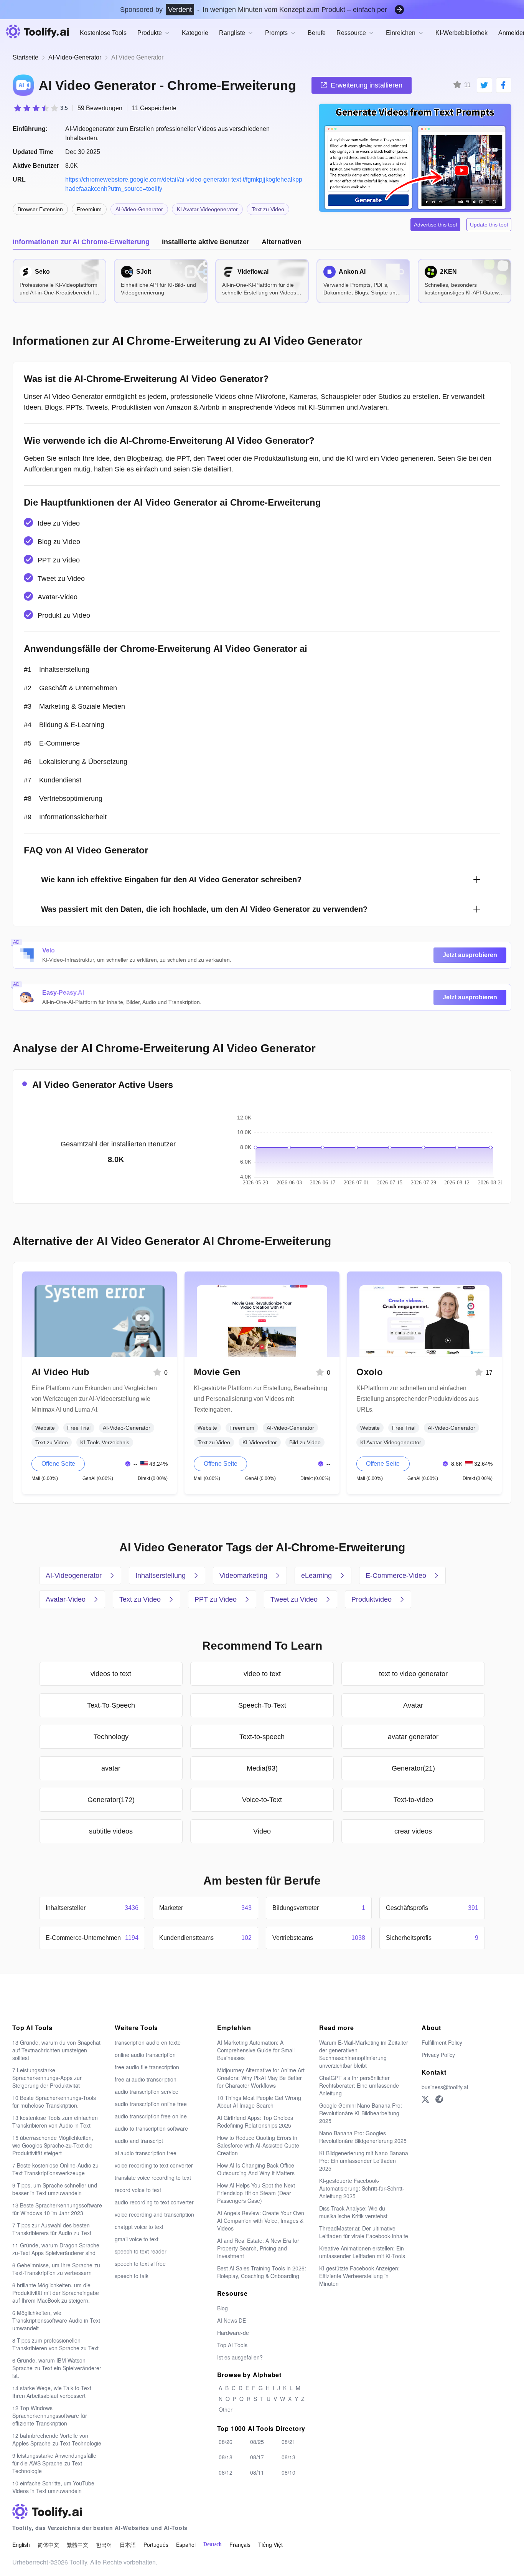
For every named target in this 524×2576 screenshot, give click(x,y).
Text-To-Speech (111, 1705)
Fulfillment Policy (442, 2042)
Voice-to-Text (262, 1800)
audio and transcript (139, 2141)
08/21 (288, 2442)
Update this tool (489, 225)
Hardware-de (233, 2333)
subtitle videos (111, 1831)
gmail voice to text (137, 2239)
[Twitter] (425, 2099)
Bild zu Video (305, 1442)
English (21, 2545)
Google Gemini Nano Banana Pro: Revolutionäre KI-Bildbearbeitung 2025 (361, 2113)
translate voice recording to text (153, 2178)
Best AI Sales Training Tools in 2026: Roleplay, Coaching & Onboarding (262, 2272)
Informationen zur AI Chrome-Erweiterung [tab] (81, 242)
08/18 (226, 2457)
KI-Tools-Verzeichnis (105, 1442)
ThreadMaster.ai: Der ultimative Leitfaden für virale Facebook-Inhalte (364, 2232)
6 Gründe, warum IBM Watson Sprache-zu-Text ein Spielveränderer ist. (57, 2368)
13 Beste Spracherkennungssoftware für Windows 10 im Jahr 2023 (57, 2209)
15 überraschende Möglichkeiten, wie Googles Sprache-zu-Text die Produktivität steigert (53, 2145)
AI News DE (232, 2320)
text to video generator (413, 1674)
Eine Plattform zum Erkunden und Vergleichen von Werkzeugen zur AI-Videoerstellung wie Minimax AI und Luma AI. (94, 1399)
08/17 (257, 2457)
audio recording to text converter (154, 2202)
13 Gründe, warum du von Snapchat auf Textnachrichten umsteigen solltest (56, 2050)
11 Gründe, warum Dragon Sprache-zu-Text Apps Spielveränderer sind (57, 2249)
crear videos (413, 1831)
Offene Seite (58, 1464)
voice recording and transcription (154, 2214)
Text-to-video (413, 1800)
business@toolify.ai (445, 2087)
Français (240, 2545)
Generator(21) (413, 1768)
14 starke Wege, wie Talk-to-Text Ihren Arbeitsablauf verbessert (52, 2392)
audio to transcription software (151, 2128)
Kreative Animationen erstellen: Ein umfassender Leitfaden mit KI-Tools (362, 2252)
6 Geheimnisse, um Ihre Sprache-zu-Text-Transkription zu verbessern (57, 2269)
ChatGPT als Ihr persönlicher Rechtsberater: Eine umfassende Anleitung (359, 2085)
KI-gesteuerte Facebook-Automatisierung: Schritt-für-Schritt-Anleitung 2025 (362, 2188)
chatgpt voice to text (139, 2227)
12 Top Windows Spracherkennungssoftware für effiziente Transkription (50, 2416)
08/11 (257, 2472)
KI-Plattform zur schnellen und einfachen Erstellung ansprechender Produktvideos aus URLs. (418, 1399)
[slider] (40, 108)
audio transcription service (147, 2092)
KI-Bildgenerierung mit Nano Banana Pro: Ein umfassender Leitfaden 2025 (364, 2161)
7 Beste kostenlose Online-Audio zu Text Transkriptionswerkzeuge (55, 2169)
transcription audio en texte (148, 2042)
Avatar (413, 1705)
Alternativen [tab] (282, 242)
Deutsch (213, 2544)
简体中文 (48, 2545)
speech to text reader (141, 2251)
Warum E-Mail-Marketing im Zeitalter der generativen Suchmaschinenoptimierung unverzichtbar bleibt (364, 2054)
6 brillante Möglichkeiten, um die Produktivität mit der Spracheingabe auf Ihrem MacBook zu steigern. (56, 2293)
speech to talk (132, 2276)
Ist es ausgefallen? (240, 2357)
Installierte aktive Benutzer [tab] (206, 242)
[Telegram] (439, 2099)
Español (186, 2545)
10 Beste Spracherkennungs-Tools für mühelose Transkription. (54, 2101)
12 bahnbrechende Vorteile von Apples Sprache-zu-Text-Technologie (57, 2439)
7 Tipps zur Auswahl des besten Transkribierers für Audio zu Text (52, 2229)
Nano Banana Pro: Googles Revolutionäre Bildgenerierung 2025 (363, 2137)
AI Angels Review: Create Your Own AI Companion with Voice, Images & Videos (261, 2221)
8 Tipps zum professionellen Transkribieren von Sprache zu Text (55, 2344)
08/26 (226, 2442)
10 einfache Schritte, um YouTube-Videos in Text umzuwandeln (54, 2487)
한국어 (104, 2545)
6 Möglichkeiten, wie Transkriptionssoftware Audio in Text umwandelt (56, 2320)
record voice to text (138, 2190)
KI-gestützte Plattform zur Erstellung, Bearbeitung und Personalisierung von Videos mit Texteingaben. (260, 1399)
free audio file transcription (147, 2067)
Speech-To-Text (262, 1705)
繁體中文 (77, 2545)
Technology (111, 1737)
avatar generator (413, 1737)
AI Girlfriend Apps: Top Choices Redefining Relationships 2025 (255, 2121)
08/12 (226, 2472)
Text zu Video (268, 209)
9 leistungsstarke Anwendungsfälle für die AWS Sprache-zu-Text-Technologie (54, 2463)
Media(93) (262, 1768)
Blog (222, 2308)
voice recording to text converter (154, 2165)
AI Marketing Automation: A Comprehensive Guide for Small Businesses (256, 2050)
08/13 (288, 2457)
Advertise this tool (435, 225)
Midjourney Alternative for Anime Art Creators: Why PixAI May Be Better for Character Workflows (261, 2078)
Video (262, 1831)
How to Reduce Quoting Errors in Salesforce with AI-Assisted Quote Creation (258, 2145)
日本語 (128, 2545)
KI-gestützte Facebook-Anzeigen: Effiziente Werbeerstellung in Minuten (359, 2276)
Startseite (26, 57)
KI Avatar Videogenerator (207, 209)
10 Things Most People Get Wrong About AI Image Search (259, 2101)
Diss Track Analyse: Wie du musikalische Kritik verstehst (353, 2212)
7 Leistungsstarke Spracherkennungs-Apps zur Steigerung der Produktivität (47, 2078)
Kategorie (195, 33)
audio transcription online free (151, 2104)
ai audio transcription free (146, 2153)
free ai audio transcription (146, 2079)
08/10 (288, 2472)
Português (156, 2545)
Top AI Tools (232, 2345)
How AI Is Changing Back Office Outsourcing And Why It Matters (256, 2169)
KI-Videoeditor (260, 1442)
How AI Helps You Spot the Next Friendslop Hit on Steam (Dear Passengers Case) (256, 2193)
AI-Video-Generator (75, 57)
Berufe (317, 33)
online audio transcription (145, 2055)
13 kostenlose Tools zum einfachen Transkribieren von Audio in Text (55, 2121)
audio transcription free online (151, 2116)
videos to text (111, 1674)
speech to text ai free (140, 2264)
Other (226, 2409)
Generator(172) (111, 1800)
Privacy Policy (438, 2055)
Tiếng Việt (270, 2545)
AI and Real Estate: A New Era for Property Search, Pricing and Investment (258, 2248)
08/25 (257, 2442)
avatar (111, 1768)
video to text (262, 1674)
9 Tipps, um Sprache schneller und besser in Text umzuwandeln (55, 2189)
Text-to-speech (262, 1737)
